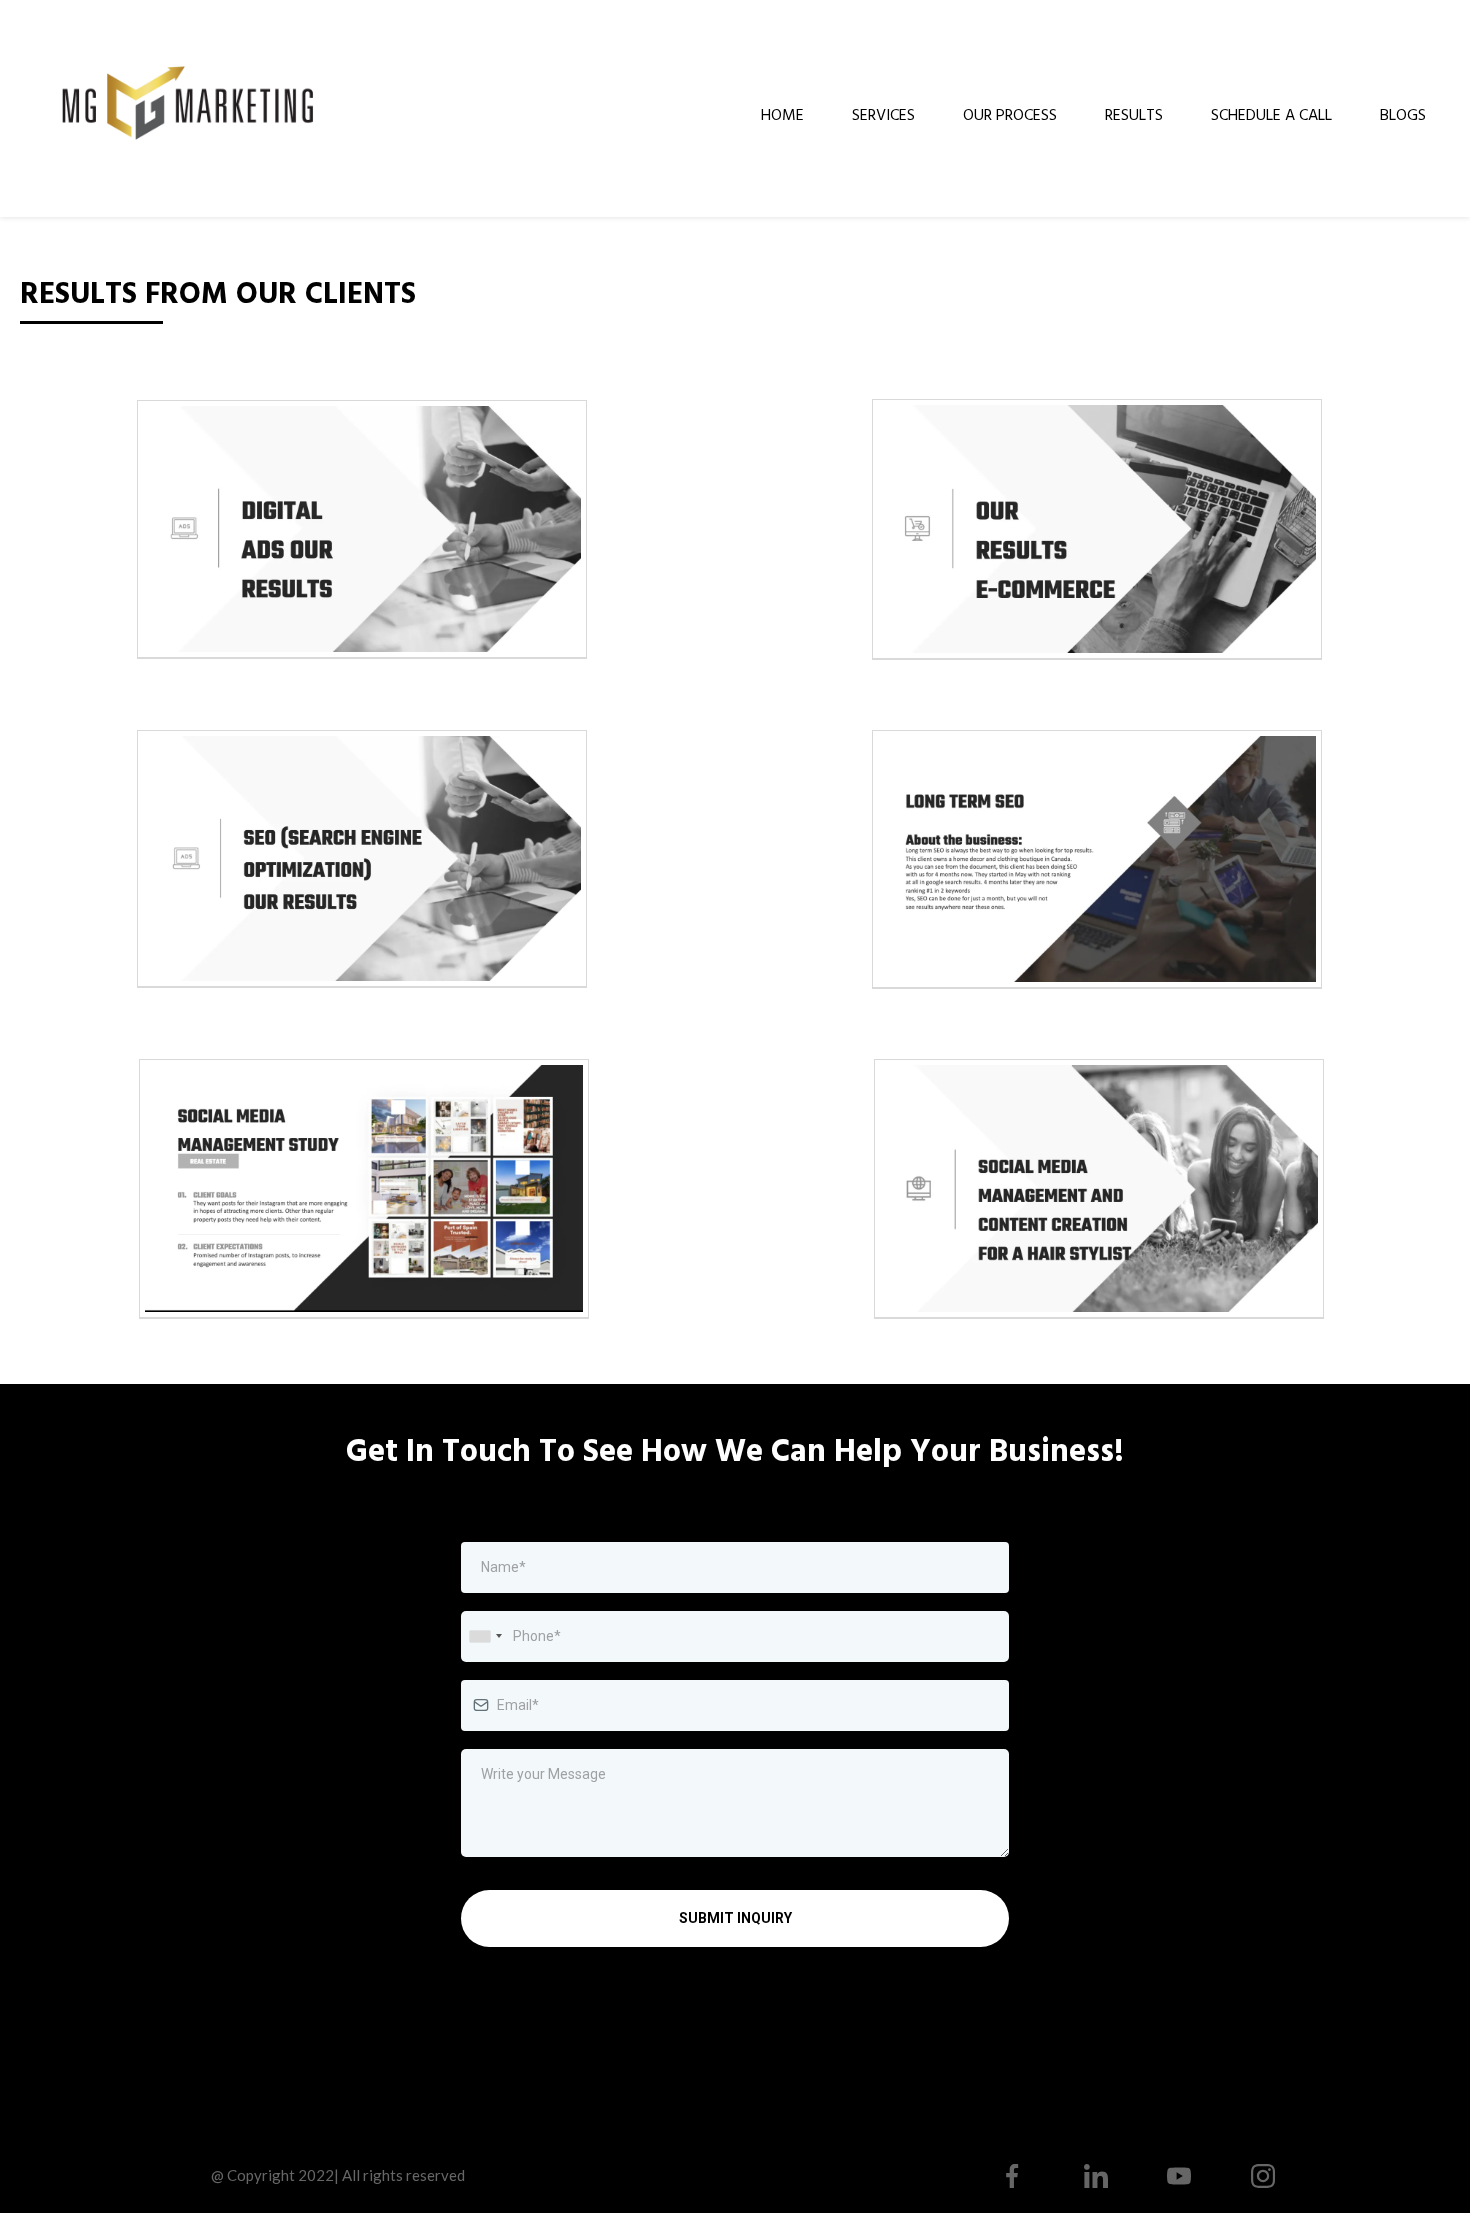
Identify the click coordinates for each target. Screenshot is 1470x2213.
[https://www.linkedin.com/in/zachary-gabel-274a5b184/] (1096, 2176)
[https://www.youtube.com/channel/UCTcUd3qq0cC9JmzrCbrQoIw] (1180, 2176)
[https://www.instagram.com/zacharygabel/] (1263, 2176)
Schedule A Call (1271, 114)
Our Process (1010, 114)
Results (1134, 114)
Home (782, 114)
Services (883, 114)
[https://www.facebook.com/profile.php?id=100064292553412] (1012, 2176)
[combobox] (485, 1636)
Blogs (1403, 114)
